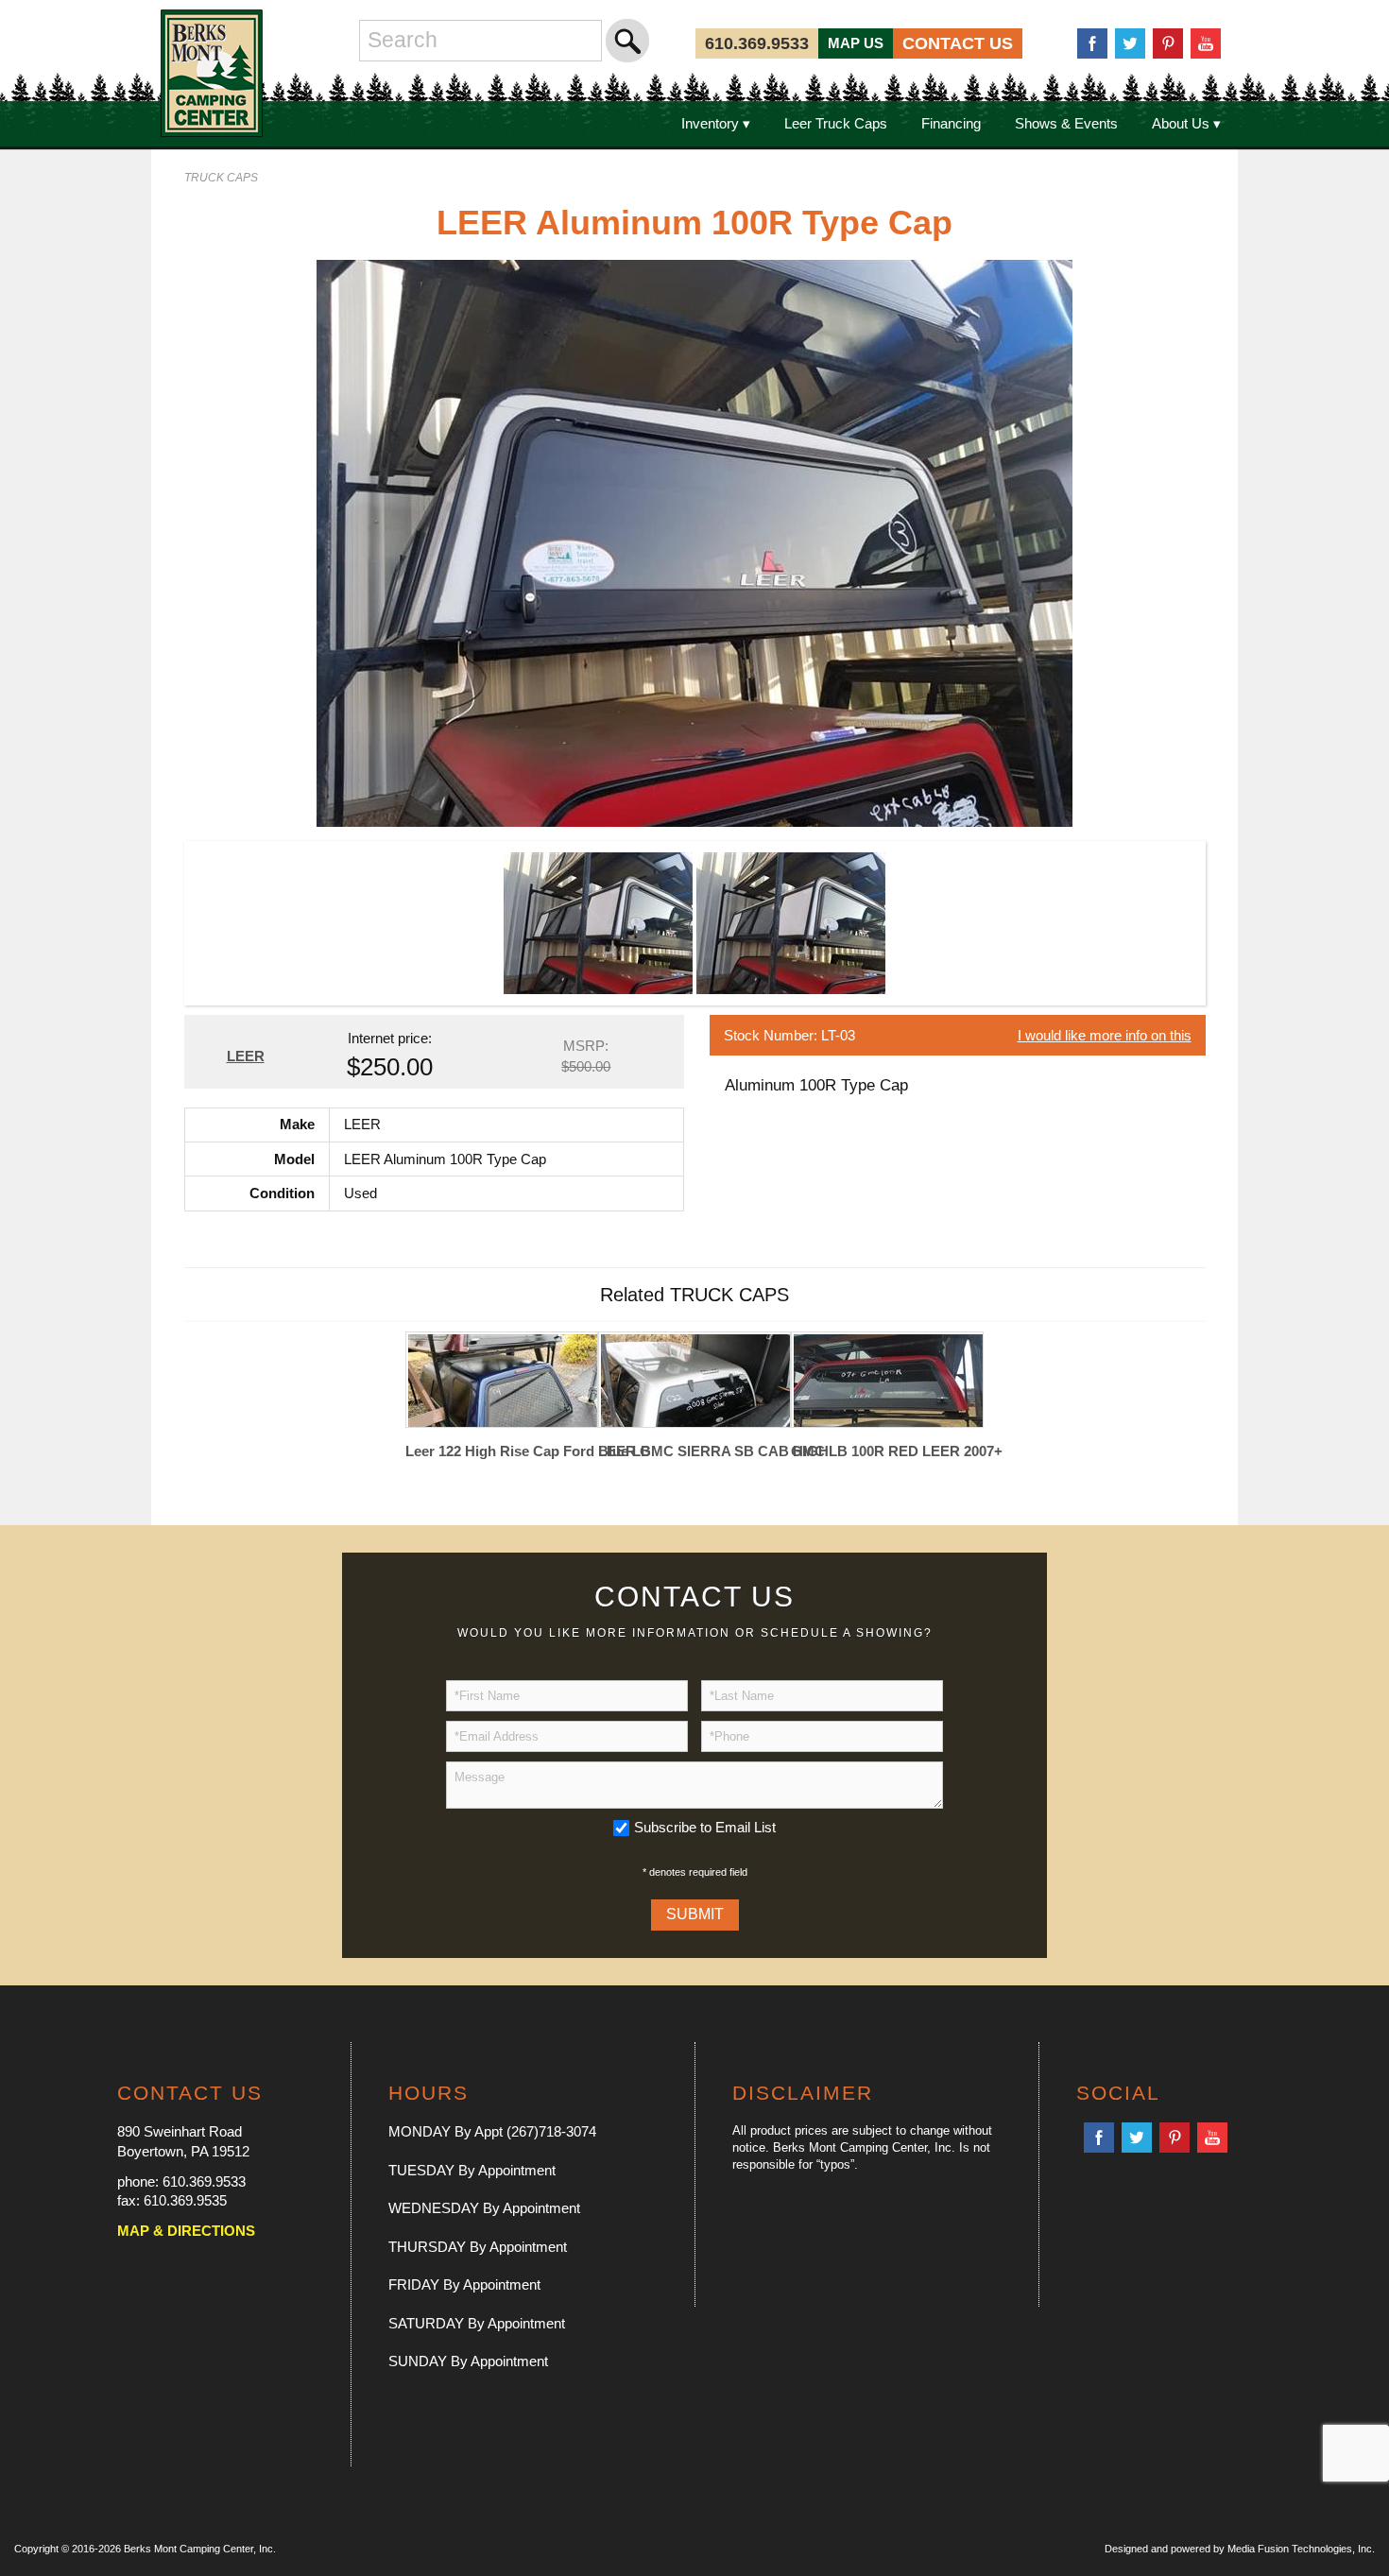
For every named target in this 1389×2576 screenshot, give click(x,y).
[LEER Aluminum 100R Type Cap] (694, 542)
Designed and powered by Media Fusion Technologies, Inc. (1240, 2549)
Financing (951, 123)
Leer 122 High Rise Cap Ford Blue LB (502, 1451)
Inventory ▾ (716, 123)
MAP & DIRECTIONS (186, 2231)
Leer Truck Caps (836, 123)
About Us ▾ (1186, 123)
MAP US (856, 43)
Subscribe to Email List (705, 1827)
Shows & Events (1066, 123)
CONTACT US (958, 43)
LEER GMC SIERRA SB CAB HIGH (694, 1451)
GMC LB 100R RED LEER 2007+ (887, 1451)
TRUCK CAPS (221, 178)
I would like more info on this (1105, 1035)
